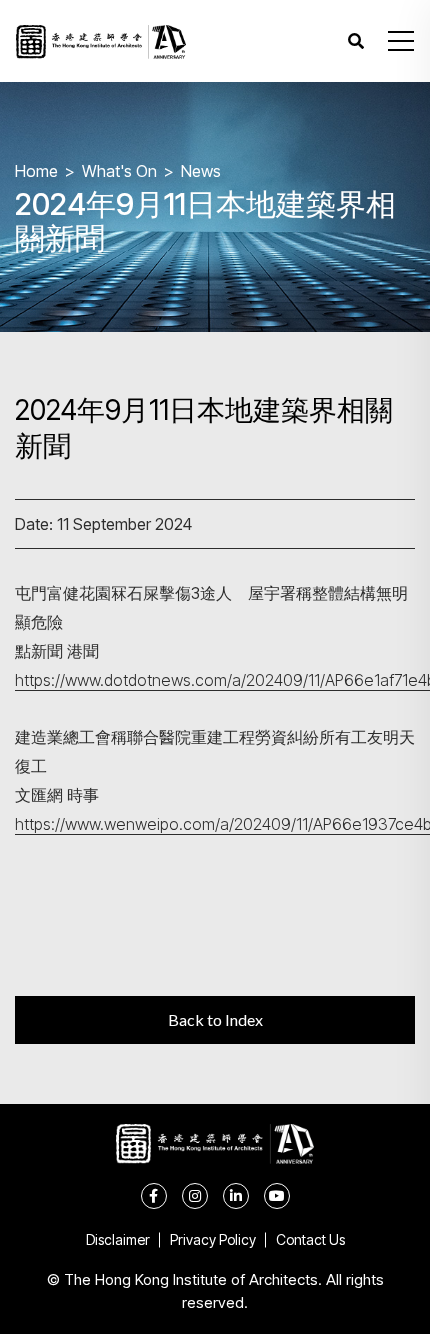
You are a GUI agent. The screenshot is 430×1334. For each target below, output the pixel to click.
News (201, 171)
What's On (119, 171)
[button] (401, 41)
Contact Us (310, 1239)
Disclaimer (118, 1239)
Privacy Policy (213, 1239)
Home (36, 171)
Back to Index (215, 1019)
